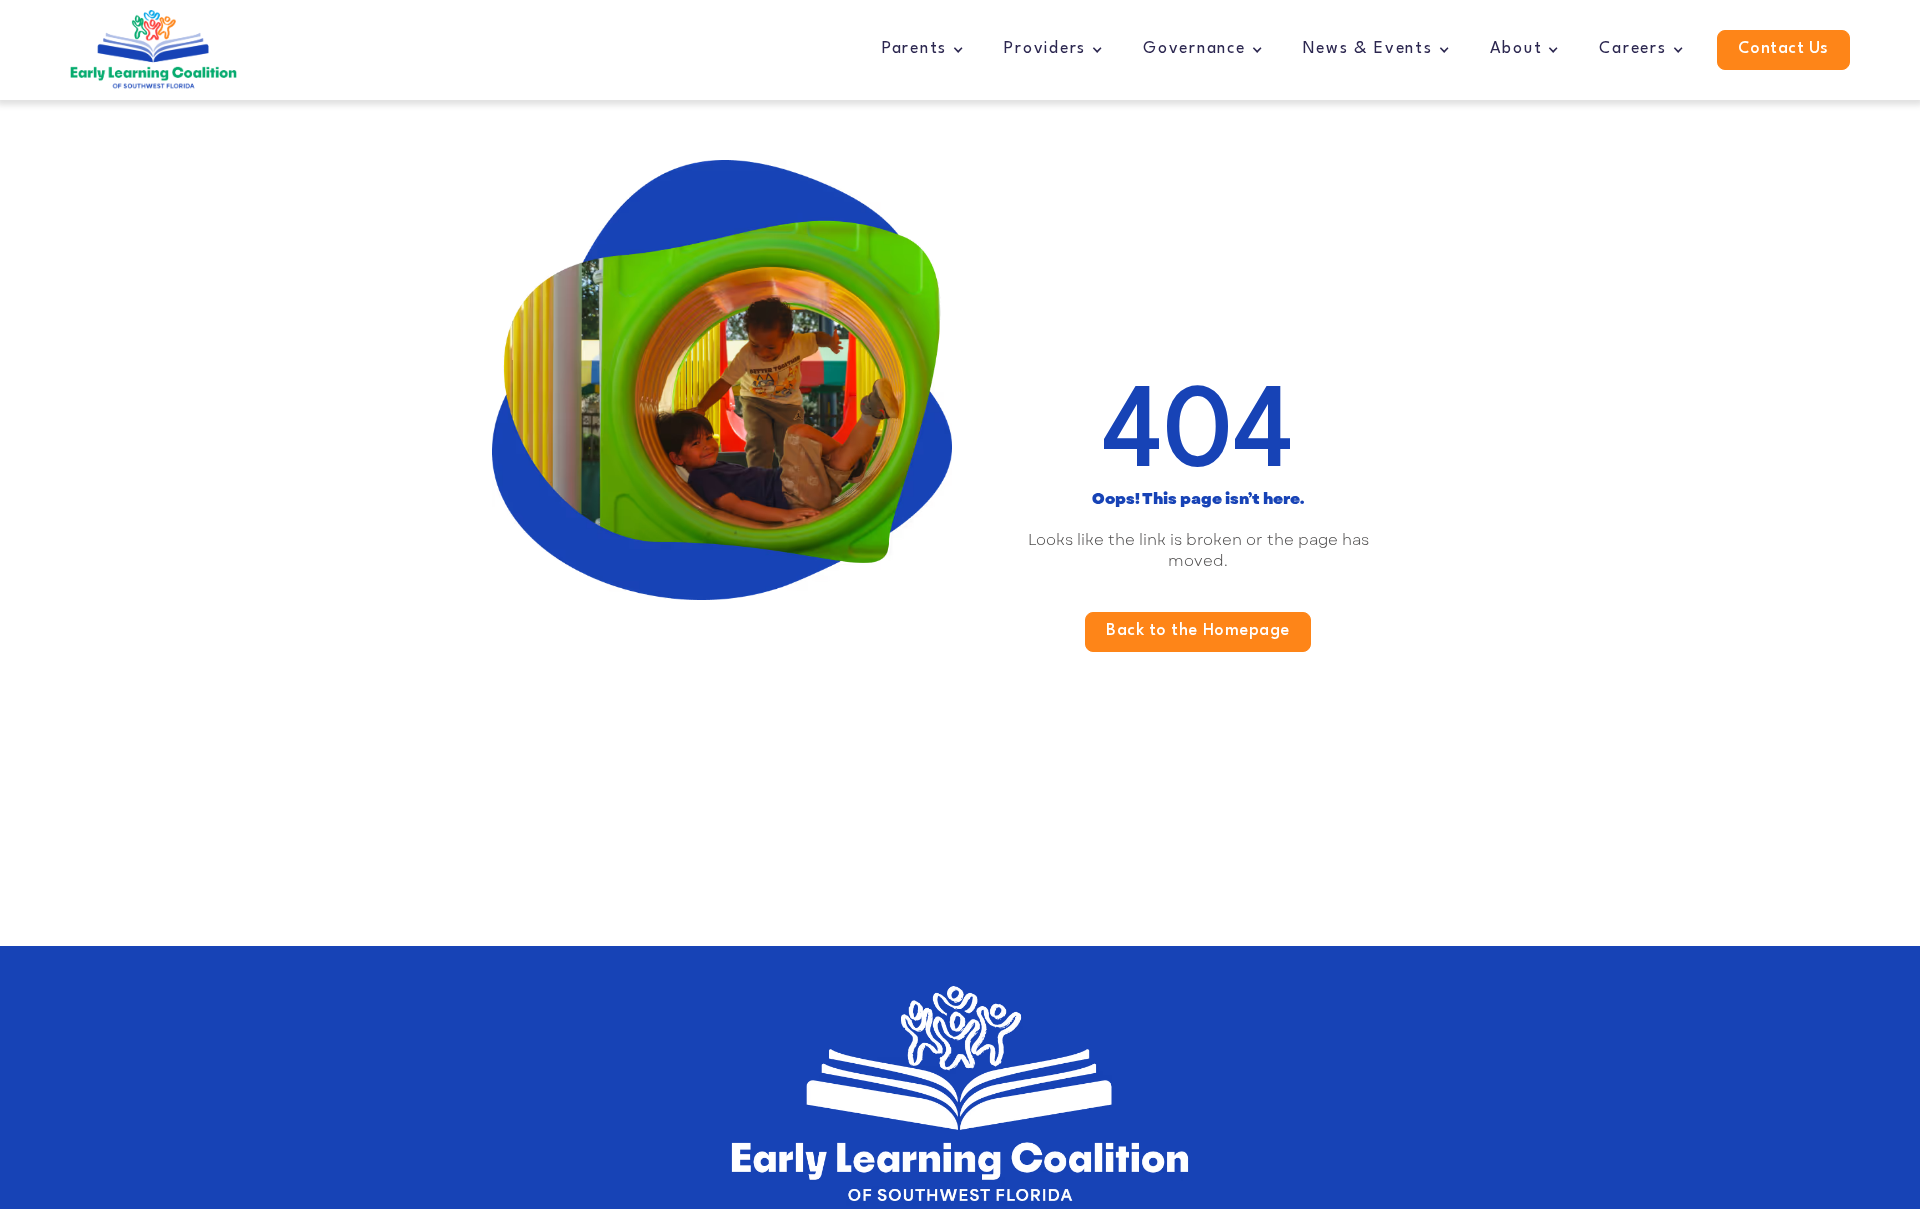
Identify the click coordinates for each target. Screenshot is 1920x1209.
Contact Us (1783, 49)
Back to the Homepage (1198, 631)
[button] (923, 50)
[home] (153, 50)
